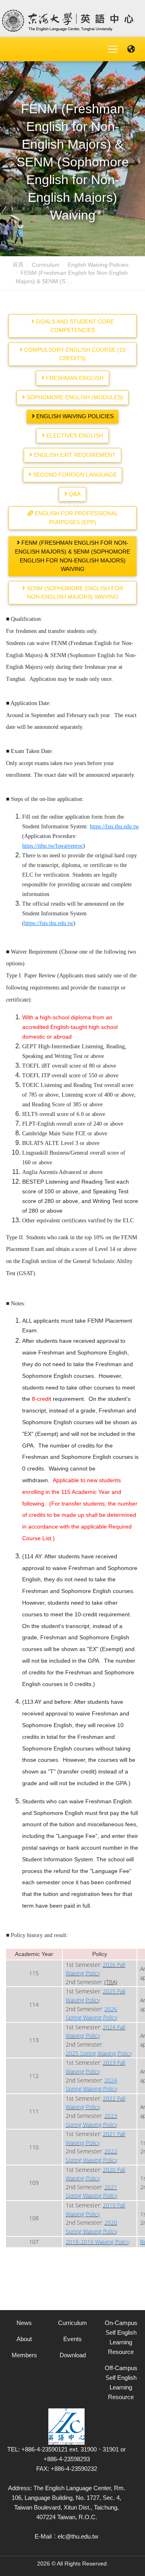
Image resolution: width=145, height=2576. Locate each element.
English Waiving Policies (98, 265)
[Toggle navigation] (113, 49)
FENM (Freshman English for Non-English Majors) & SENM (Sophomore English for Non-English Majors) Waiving (72, 556)
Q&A (74, 494)
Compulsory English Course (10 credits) (74, 354)
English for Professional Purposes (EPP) (76, 518)
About (24, 2339)
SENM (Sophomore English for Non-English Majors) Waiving (74, 593)
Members (24, 2355)
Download (73, 2355)
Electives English (74, 436)
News (24, 2323)
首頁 (18, 265)
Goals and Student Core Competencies (74, 326)
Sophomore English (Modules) (74, 397)
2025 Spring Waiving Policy (99, 2053)
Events (72, 2339)
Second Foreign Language (74, 475)
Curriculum (46, 265)
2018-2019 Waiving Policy (97, 2242)
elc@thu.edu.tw (78, 2536)
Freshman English (74, 378)
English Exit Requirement (74, 455)
